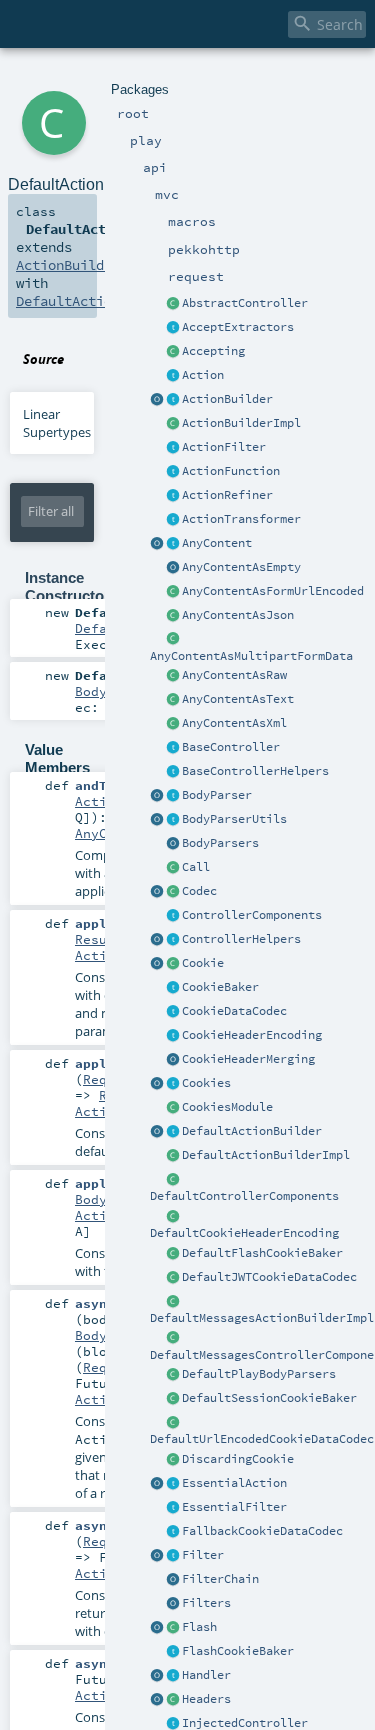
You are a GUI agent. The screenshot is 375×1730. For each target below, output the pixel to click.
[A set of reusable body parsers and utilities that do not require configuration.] (173, 820)
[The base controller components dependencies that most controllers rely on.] (173, 916)
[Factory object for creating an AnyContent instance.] (157, 544)
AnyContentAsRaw (234, 675)
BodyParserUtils (234, 819)
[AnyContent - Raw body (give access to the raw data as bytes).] (173, 676)
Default (103, 628)
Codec (199, 891)
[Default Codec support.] (157, 892)
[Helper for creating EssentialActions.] (157, 1484)
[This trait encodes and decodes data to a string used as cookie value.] (173, 1012)
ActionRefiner (227, 495)
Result (99, 939)
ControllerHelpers (241, 939)
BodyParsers (220, 843)
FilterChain (220, 1579)
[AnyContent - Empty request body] (173, 568)
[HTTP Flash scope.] (173, 1628)
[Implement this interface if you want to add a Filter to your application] (173, 1556)
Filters (206, 1603)
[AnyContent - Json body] (173, 616)
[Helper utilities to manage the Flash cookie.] (173, 1652)
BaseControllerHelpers (255, 771)
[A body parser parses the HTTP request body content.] (173, 796)
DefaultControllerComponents (244, 1196)
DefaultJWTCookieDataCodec (269, 1277)
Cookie (203, 963)
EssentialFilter (234, 1507)
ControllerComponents (252, 915)
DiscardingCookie (238, 1459)
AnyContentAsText (238, 699)
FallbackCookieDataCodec (262, 1531)
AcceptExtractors (238, 327)
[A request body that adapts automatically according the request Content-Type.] (173, 544)
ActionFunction (231, 471)
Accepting (213, 351)
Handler (206, 1675)
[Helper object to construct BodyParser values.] (157, 796)
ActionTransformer (241, 519)
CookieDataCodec (234, 1011)
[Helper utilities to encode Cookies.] (157, 1084)
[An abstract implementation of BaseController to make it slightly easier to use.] (173, 304)
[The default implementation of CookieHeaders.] (173, 1217)
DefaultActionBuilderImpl (266, 1155)
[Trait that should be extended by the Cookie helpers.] (173, 988)
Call (196, 867)
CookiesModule (227, 1107)
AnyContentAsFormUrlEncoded (273, 591)
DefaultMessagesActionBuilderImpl (262, 1318)
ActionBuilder (227, 399)
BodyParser (217, 795)
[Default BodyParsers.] (173, 844)
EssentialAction (234, 1483)
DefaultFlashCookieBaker (262, 1253)
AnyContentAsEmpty (241, 567)
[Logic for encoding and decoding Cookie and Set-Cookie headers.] (173, 1036)
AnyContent (217, 543)
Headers (206, 1699)
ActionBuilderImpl (241, 423)
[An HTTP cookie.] (173, 964)
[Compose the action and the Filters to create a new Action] (173, 1580)
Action (203, 375)
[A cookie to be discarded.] (173, 1460)
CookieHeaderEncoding (252, 1035)
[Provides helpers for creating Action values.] (173, 400)
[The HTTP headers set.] (173, 1700)
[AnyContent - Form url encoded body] (173, 592)
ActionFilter (224, 447)
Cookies (206, 1083)
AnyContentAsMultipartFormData (251, 656)
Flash (199, 1627)
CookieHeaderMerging (248, 1059)
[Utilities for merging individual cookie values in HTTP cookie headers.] (173, 1060)
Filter (203, 1555)
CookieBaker (220, 987)
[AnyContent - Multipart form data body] (173, 640)
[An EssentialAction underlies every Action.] (173, 1484)
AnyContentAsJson (238, 615)
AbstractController (245, 303)
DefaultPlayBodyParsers (259, 1374)
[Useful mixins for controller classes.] (173, 940)
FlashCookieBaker (238, 1651)
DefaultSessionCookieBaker (269, 1398)
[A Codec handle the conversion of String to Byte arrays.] (173, 892)
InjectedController (245, 1723)
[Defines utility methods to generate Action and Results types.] (173, 748)
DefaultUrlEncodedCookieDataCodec (262, 1439)
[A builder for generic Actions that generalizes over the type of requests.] (173, 472)
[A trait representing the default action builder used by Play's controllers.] (173, 1132)
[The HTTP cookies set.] (173, 1084)
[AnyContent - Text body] (173, 700)
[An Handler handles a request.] (173, 1676)
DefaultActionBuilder (252, 1131)
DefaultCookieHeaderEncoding (244, 1233)
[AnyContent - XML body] (173, 724)
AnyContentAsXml (234, 723)
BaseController (231, 747)
